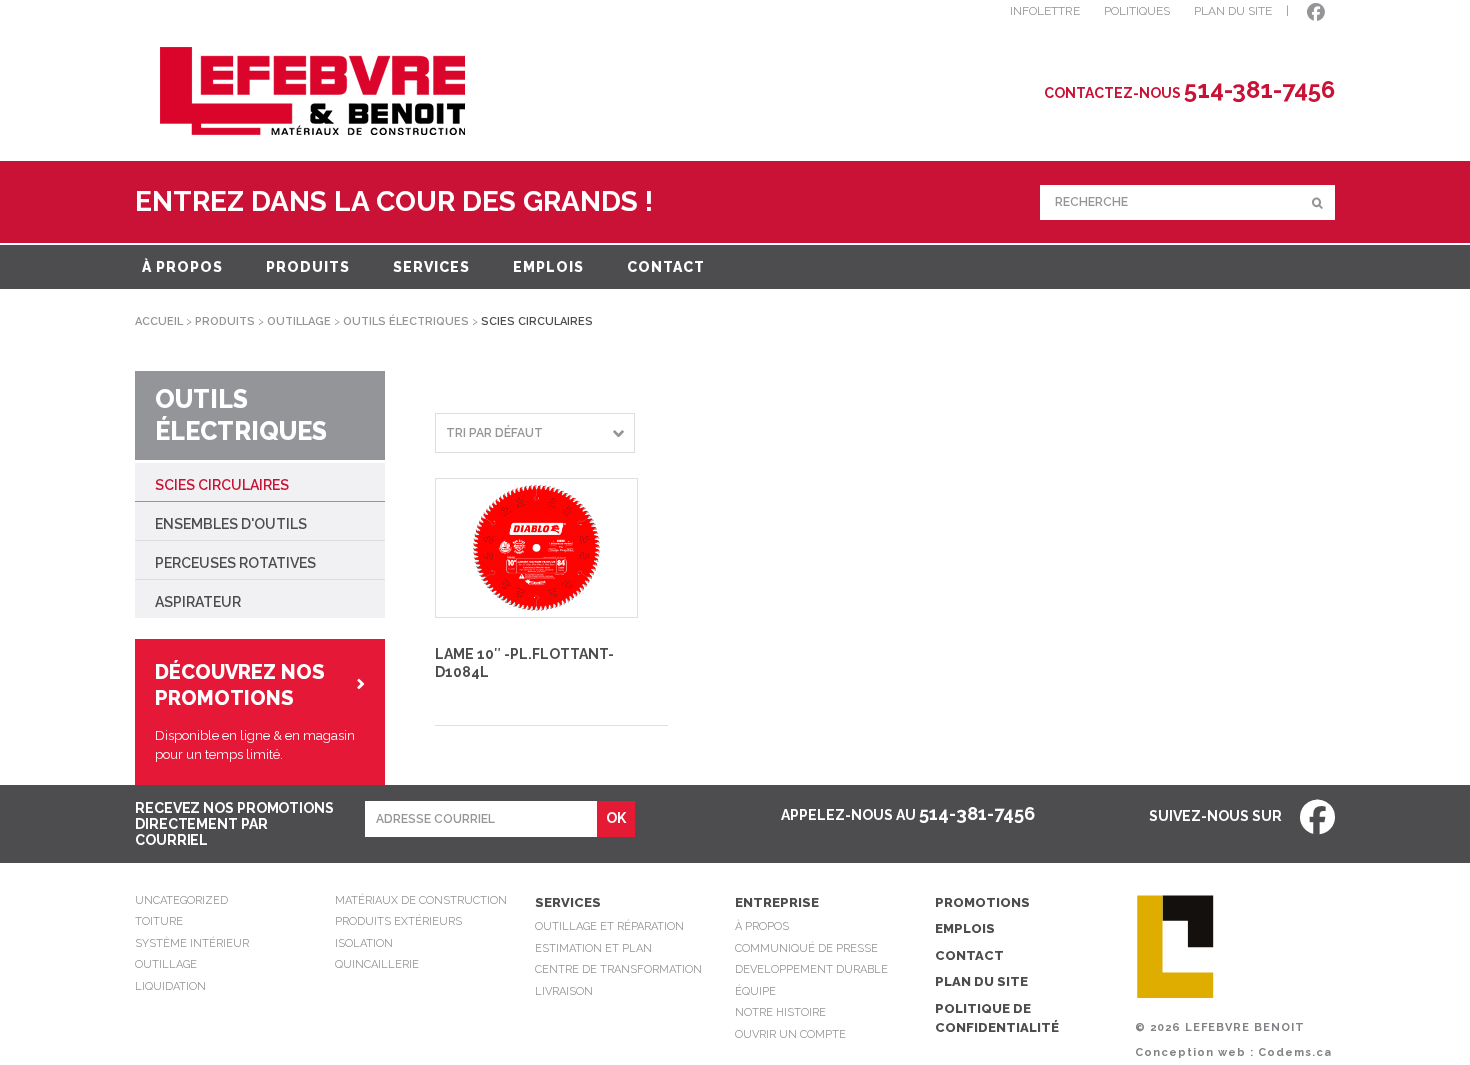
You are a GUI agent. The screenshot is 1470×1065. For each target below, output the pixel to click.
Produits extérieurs (398, 921)
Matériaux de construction (421, 900)
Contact (666, 267)
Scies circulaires (222, 485)
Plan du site (981, 981)
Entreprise (777, 902)
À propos (182, 267)
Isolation (364, 943)
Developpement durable (811, 969)
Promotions (982, 902)
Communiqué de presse (806, 948)
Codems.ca (1295, 1052)
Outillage (299, 321)
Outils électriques (406, 321)
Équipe (755, 991)
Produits (308, 267)
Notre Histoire (780, 1012)
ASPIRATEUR (198, 602)
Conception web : (1194, 1052)
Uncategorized (181, 900)
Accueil (159, 321)
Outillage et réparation (609, 926)
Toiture (159, 921)
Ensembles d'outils (231, 524)
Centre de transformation (618, 969)
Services (431, 267)
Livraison (564, 991)
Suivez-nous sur (1217, 816)
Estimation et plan (593, 948)
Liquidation (170, 986)
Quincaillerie (377, 964)
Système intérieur (192, 943)
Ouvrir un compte (790, 1034)
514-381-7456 (977, 813)
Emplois (548, 267)
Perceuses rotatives (235, 563)
